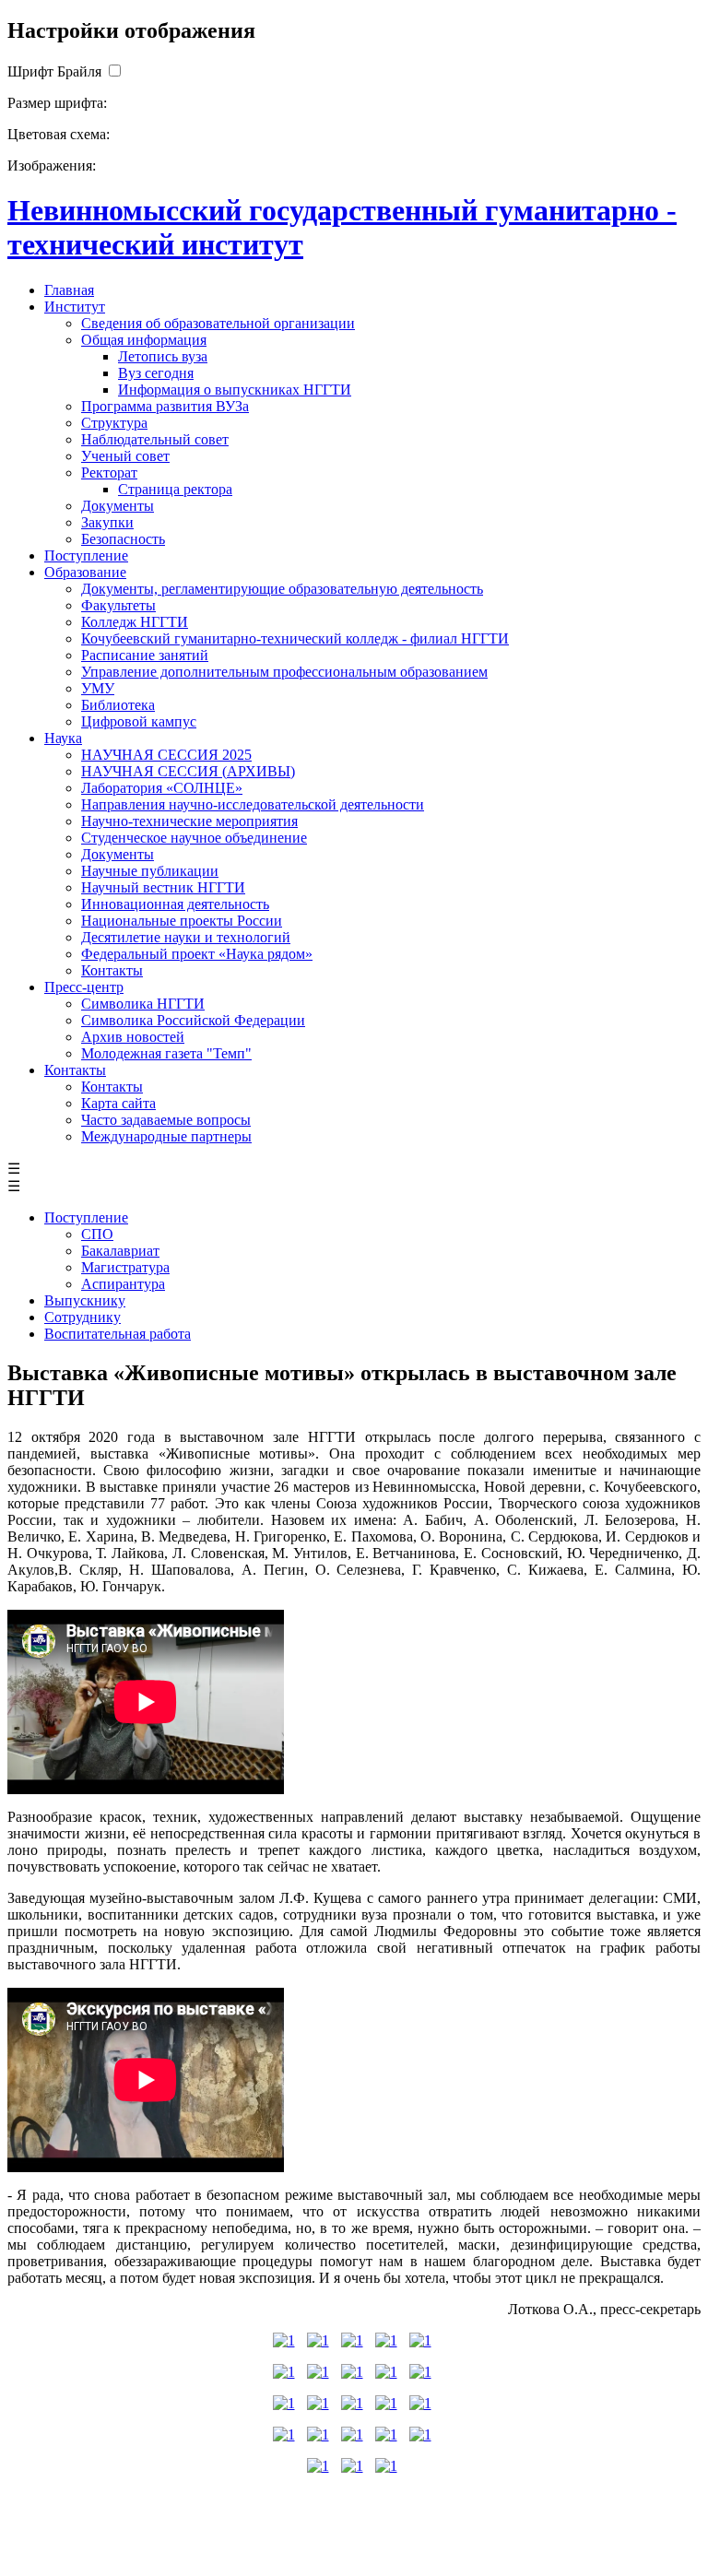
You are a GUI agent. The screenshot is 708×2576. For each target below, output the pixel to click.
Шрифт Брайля (54, 71)
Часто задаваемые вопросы (166, 1120)
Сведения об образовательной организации (218, 323)
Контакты (112, 970)
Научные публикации (150, 871)
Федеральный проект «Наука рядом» (197, 954)
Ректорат (109, 473)
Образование (85, 572)
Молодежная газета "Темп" (166, 1053)
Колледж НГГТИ (135, 622)
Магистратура (125, 1267)
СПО (97, 1234)
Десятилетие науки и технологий (186, 937)
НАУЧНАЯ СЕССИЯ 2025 (166, 755)
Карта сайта (118, 1103)
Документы (118, 506)
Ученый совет (125, 456)
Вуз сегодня (156, 373)
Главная (69, 290)
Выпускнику (85, 1300)
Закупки (107, 522)
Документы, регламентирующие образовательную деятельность (282, 589)
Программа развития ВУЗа (165, 406)
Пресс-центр (84, 987)
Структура (114, 423)
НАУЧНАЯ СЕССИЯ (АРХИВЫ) (188, 771)
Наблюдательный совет (155, 439)
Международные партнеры (166, 1136)
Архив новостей (133, 1037)
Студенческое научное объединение (194, 838)
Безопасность (123, 539)
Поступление (86, 555)
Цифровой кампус (139, 721)
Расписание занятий (145, 655)
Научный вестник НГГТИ (163, 887)
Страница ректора (175, 489)
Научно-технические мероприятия (189, 821)
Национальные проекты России (182, 921)
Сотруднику (83, 1317)
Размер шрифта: (57, 103)
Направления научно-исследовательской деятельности (253, 804)
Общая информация (144, 340)
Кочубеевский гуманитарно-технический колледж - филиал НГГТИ (295, 638)
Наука (63, 738)
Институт (75, 307)
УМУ (98, 688)
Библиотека (118, 705)
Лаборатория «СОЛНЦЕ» (162, 788)
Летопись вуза (163, 356)
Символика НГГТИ (143, 1004)
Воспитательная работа (118, 1334)
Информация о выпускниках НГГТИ (235, 390)
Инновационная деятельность (175, 904)
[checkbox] (114, 71)
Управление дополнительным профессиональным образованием (284, 672)
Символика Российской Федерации (193, 1020)
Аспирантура (123, 1284)
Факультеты (118, 605)
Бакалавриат (120, 1251)
